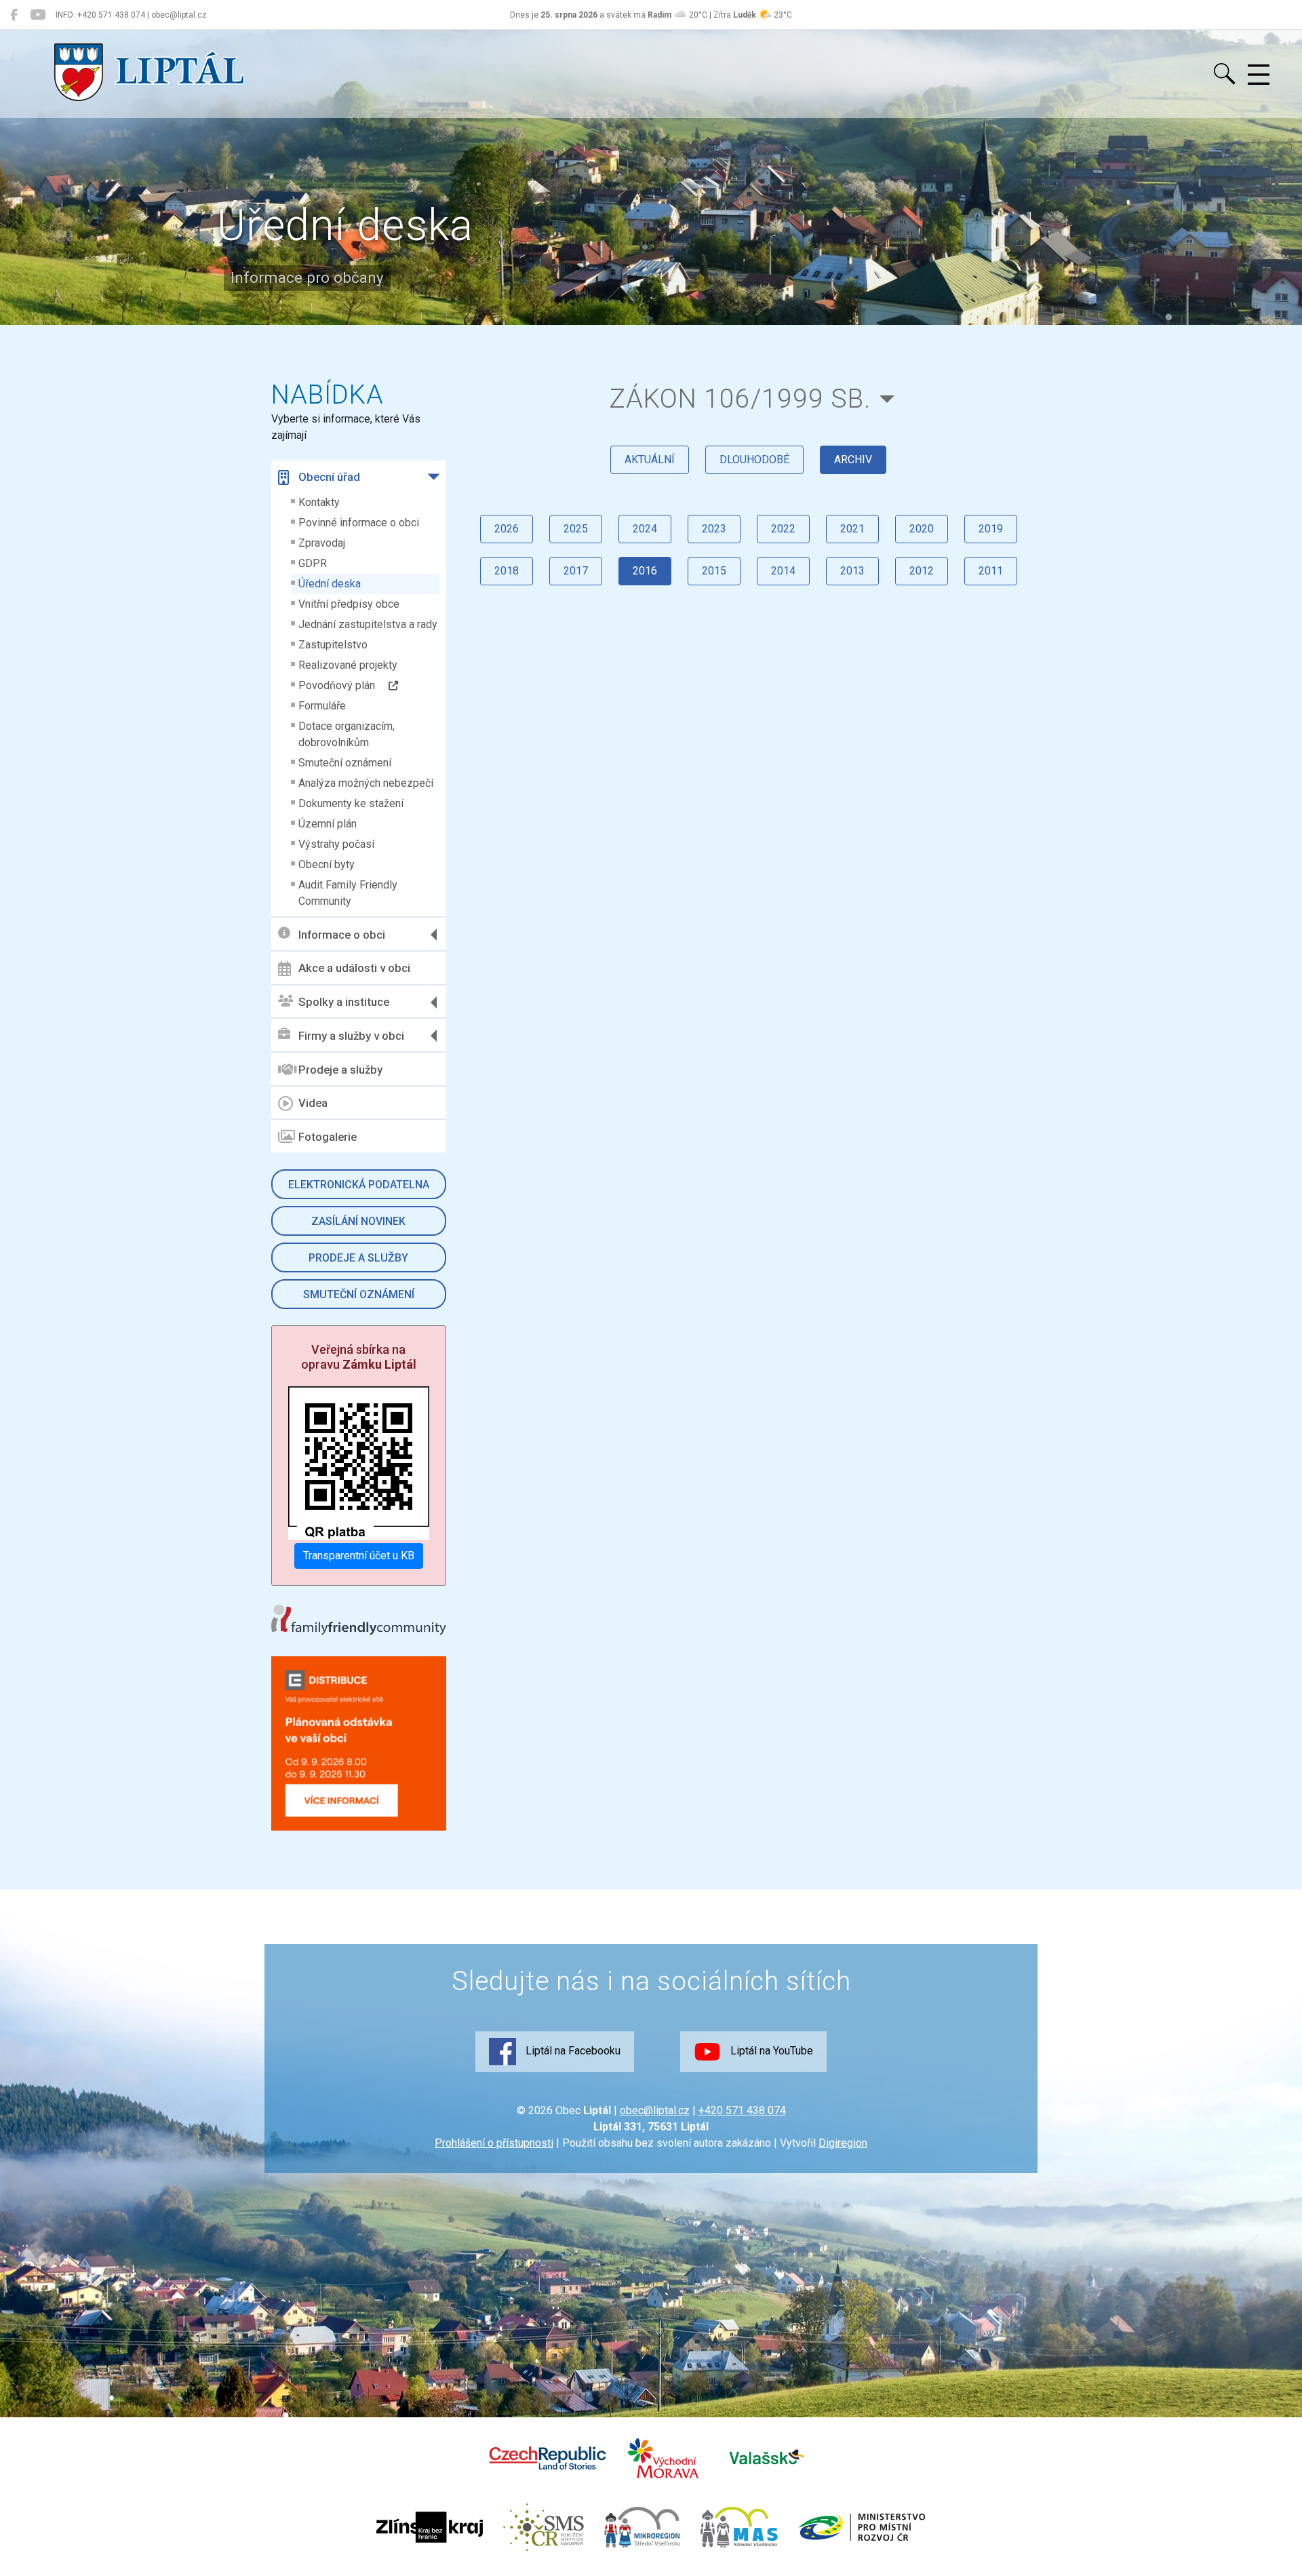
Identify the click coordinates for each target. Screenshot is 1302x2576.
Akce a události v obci (354, 968)
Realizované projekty (348, 665)
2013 (852, 571)
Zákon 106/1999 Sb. (740, 398)
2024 (645, 529)
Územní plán (328, 824)
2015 (714, 571)
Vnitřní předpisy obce (349, 604)
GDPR (313, 563)
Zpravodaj (322, 543)
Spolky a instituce (344, 1002)
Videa (313, 1103)
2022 (783, 529)
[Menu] (1259, 75)
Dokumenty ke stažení (351, 803)
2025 (576, 529)
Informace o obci (342, 935)
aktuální (650, 460)
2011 (991, 571)
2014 (783, 571)
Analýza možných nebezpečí (366, 783)
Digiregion (843, 2143)
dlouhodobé (754, 460)
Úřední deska (330, 584)
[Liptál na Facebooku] (14, 15)
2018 (507, 571)
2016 (645, 571)
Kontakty (319, 502)
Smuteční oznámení (345, 763)
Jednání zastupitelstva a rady (368, 624)
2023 (714, 529)
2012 (922, 571)
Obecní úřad (329, 477)
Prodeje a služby (340, 1070)
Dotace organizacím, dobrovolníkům (347, 734)
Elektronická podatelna (359, 1185)
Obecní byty (327, 864)
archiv (853, 460)
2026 (507, 529)
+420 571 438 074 (742, 2110)
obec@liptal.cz (655, 2110)
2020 (922, 529)
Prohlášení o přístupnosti (494, 2143)
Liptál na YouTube (770, 2051)
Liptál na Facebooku (572, 2051)
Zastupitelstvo (333, 645)
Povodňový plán (343, 685)
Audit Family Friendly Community (348, 893)
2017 (576, 571)
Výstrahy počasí (336, 844)
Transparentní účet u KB (359, 1556)
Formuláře (322, 706)
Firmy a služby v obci (351, 1036)
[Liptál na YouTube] (38, 15)
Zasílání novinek (358, 1221)
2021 (852, 529)
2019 (991, 529)
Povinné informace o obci (359, 523)
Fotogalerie (328, 1137)
